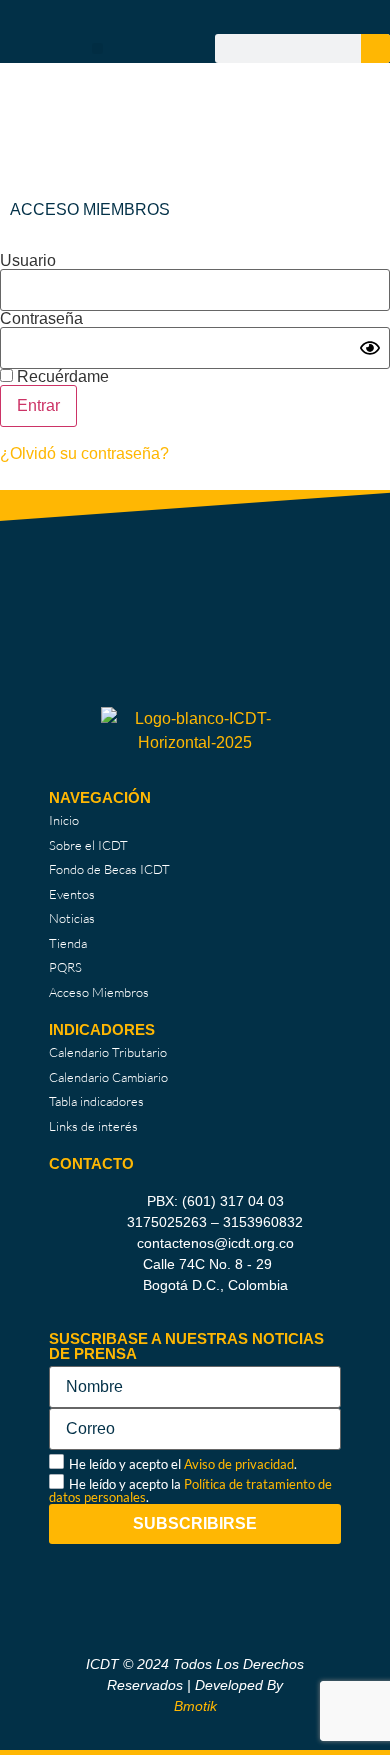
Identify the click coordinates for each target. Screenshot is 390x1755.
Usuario (28, 261)
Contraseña (41, 319)
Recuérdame (61, 377)
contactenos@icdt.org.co (215, 1243)
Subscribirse (195, 1523)
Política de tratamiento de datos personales (190, 1490)
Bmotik (195, 1706)
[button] (97, 48)
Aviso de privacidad (239, 1464)
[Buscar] (375, 48)
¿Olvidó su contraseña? (84, 453)
